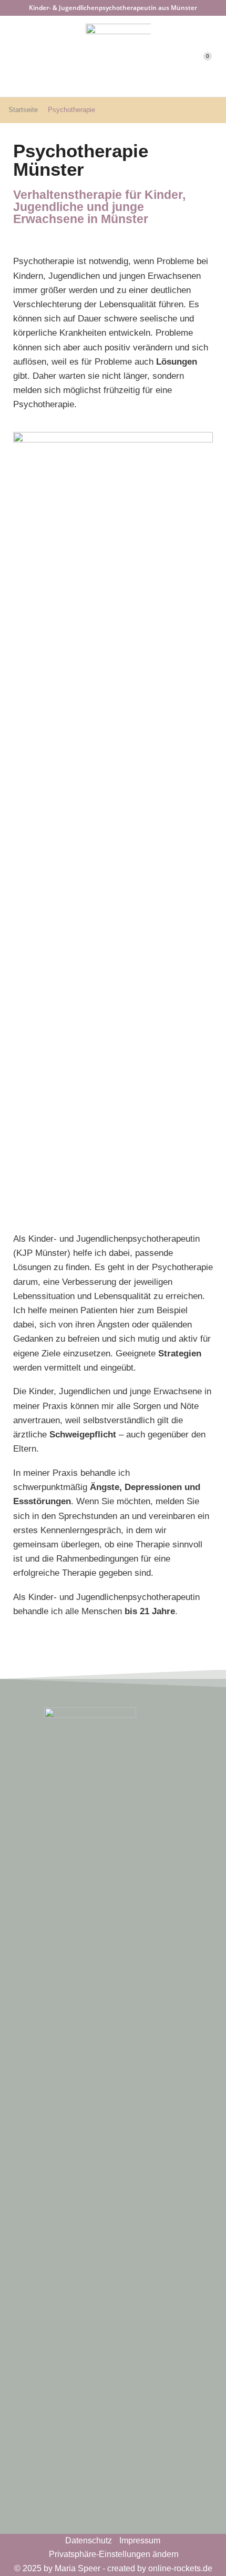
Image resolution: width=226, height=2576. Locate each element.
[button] (13, 56)
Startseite (23, 110)
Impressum (140, 2540)
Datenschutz (89, 2540)
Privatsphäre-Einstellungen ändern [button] (114, 2554)
